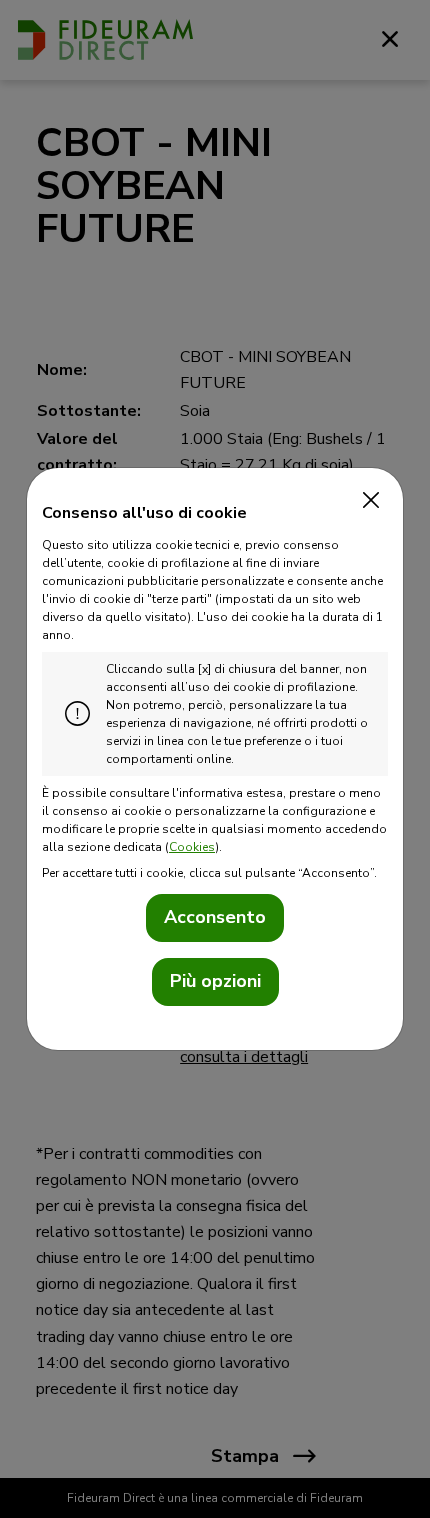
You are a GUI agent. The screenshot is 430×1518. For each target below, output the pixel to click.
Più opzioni (215, 981)
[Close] (366, 501)
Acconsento (215, 917)
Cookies (192, 847)
